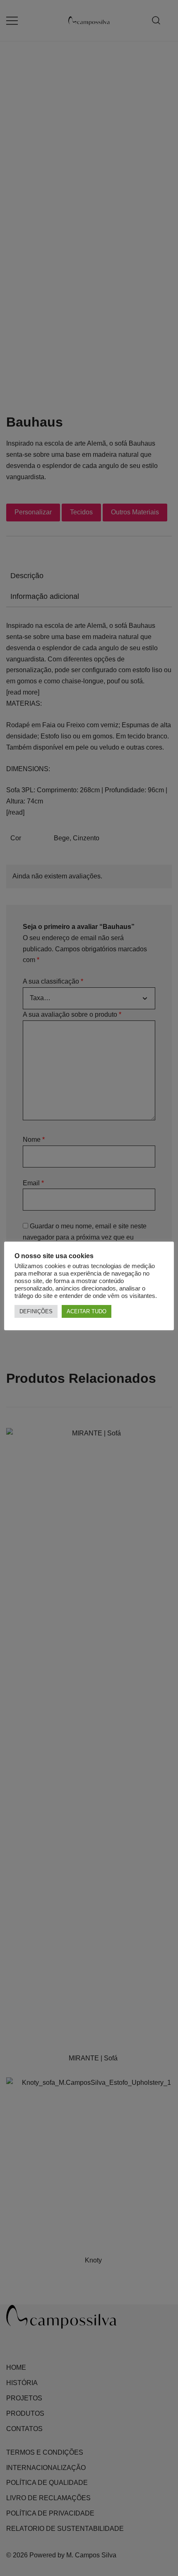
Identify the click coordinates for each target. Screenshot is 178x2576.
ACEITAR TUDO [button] (87, 1311)
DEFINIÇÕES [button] (36, 1311)
